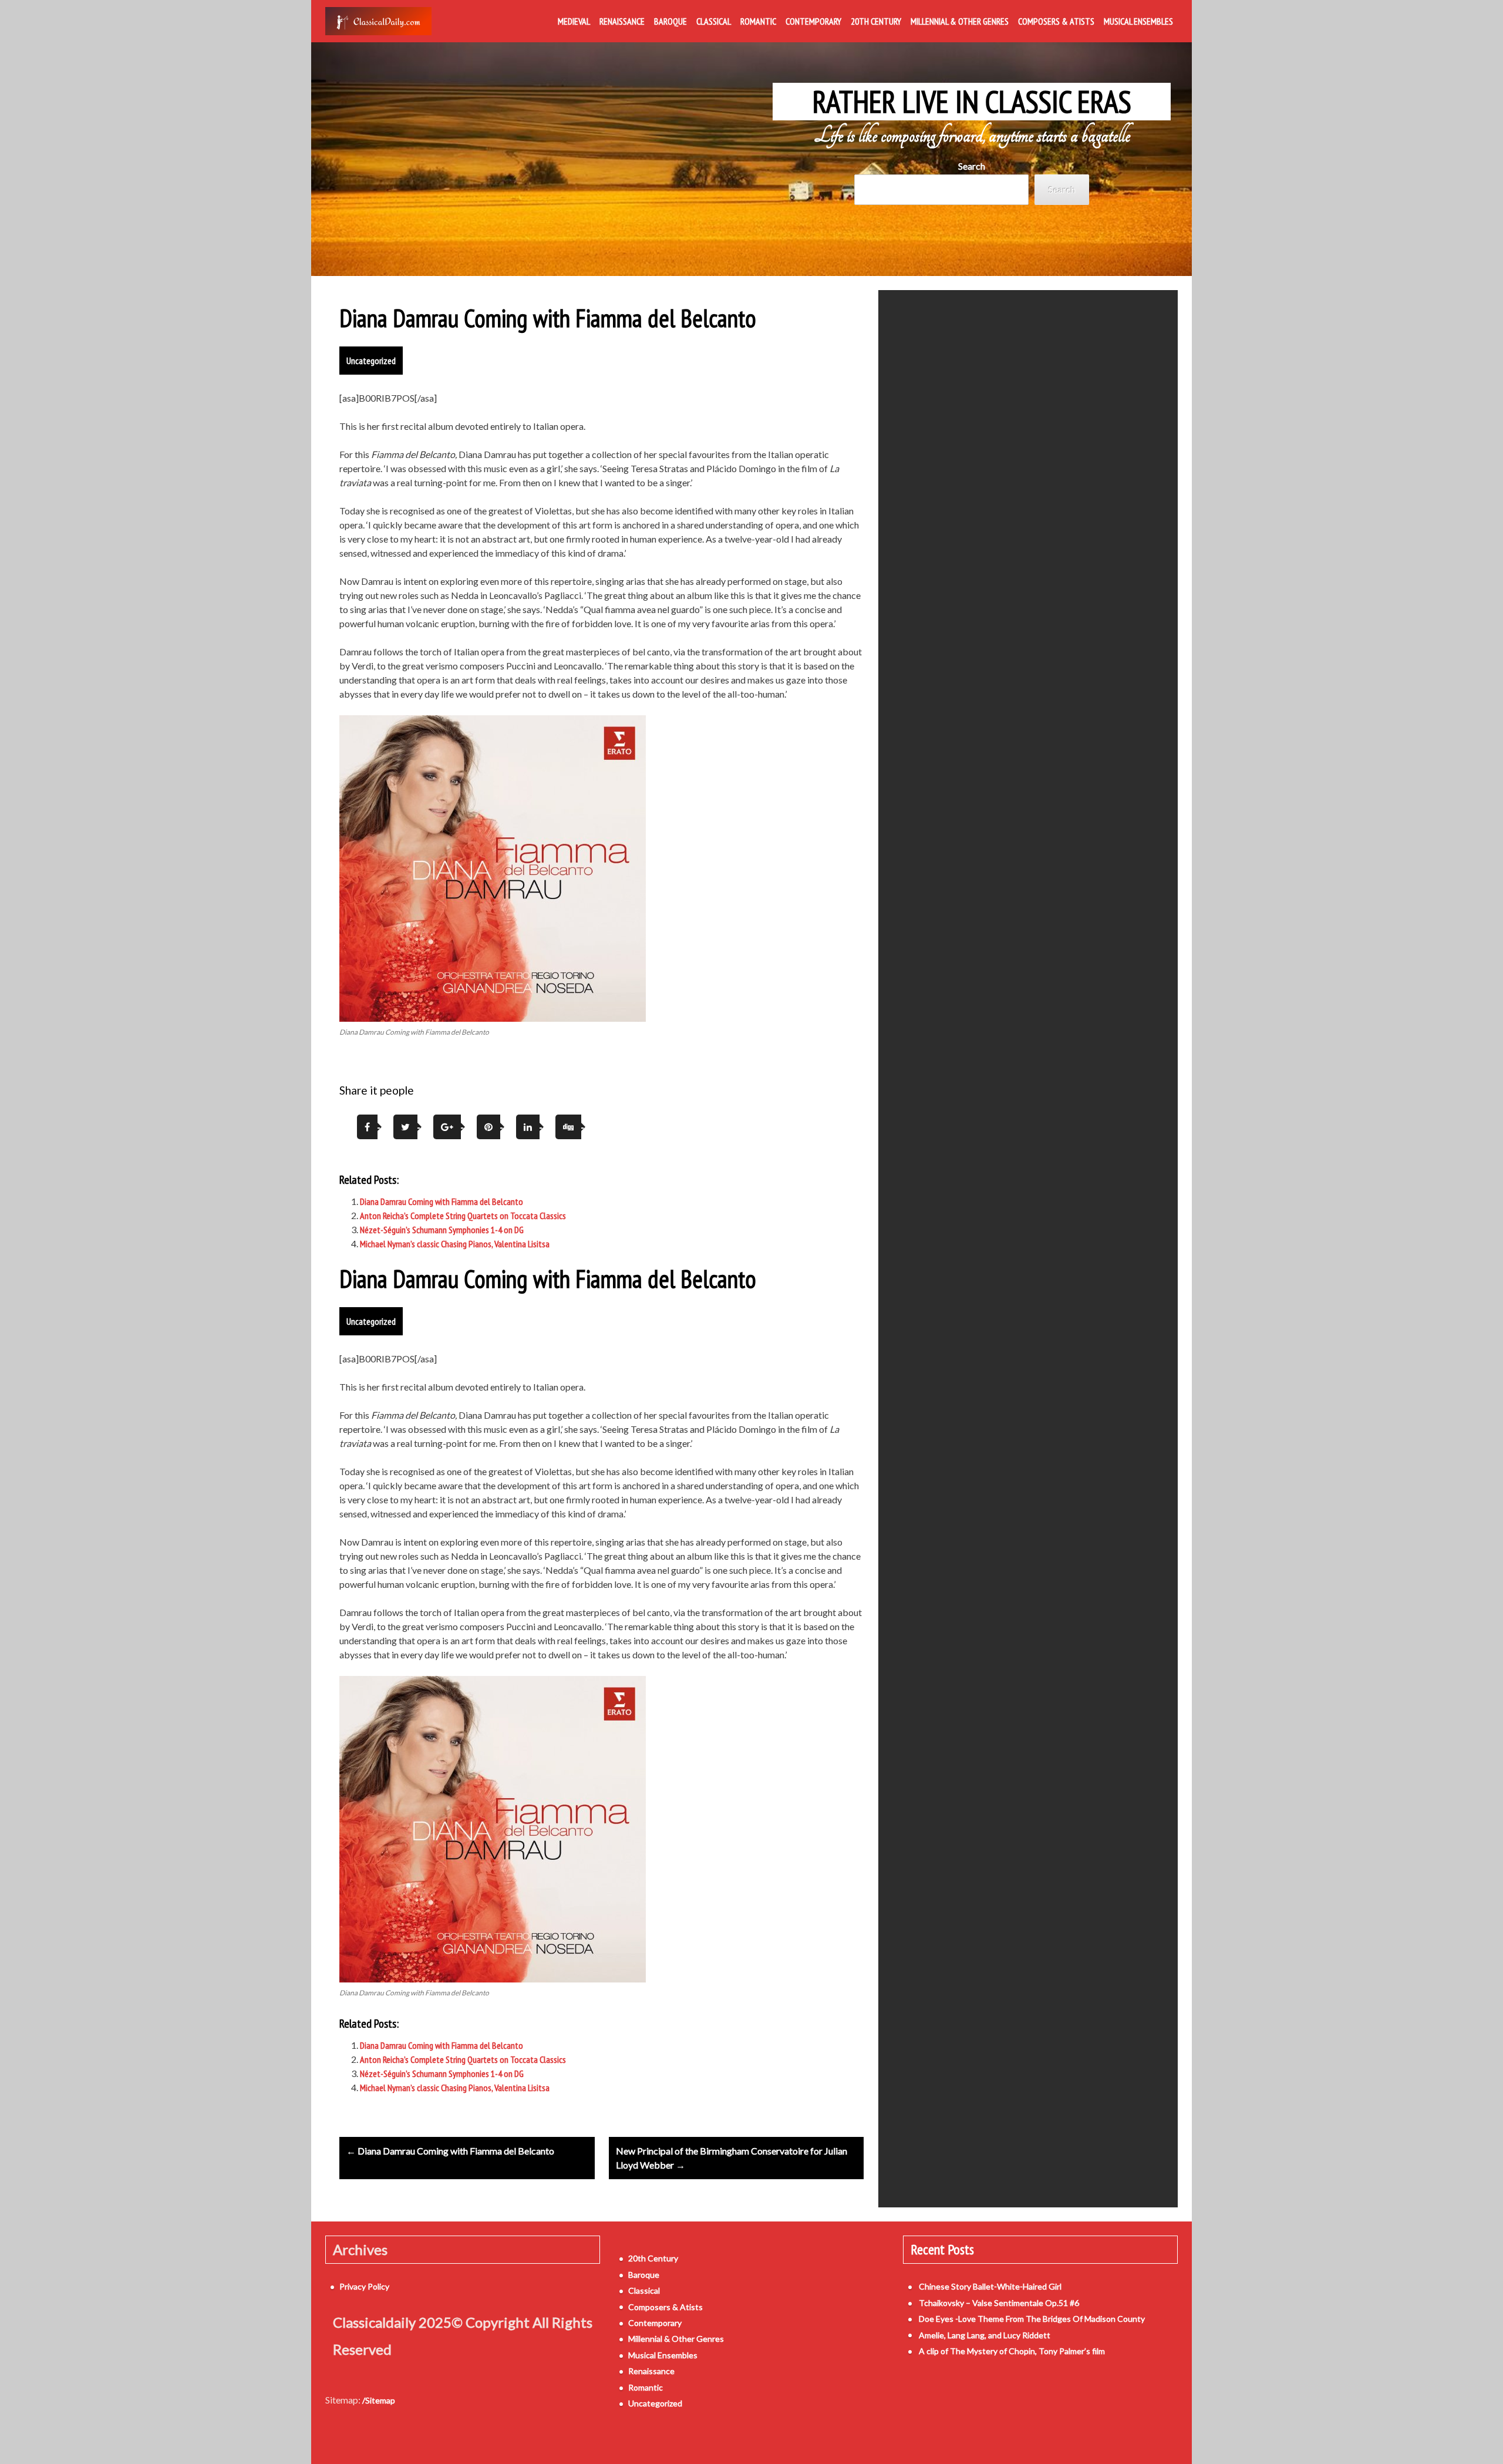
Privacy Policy (364, 2286)
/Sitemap (379, 2400)
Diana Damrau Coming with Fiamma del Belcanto (442, 1201)
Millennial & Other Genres (960, 21)
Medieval (574, 21)
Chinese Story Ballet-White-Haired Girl (990, 2286)
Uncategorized (371, 361)
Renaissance (622, 21)
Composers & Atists (1056, 21)
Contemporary (813, 21)
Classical (714, 21)
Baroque (670, 21)
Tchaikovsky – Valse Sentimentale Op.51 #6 (999, 2303)
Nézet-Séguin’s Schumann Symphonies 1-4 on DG (442, 1230)
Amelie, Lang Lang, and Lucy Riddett (985, 2335)
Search (972, 166)
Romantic (758, 21)
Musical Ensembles (1138, 21)
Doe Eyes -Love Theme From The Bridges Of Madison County (1032, 2319)
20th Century (876, 21)
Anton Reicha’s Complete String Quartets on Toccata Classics (463, 1216)
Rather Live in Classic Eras (972, 102)
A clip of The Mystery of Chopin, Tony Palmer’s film (1012, 2351)
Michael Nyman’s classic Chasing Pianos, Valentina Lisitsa (455, 1244)
